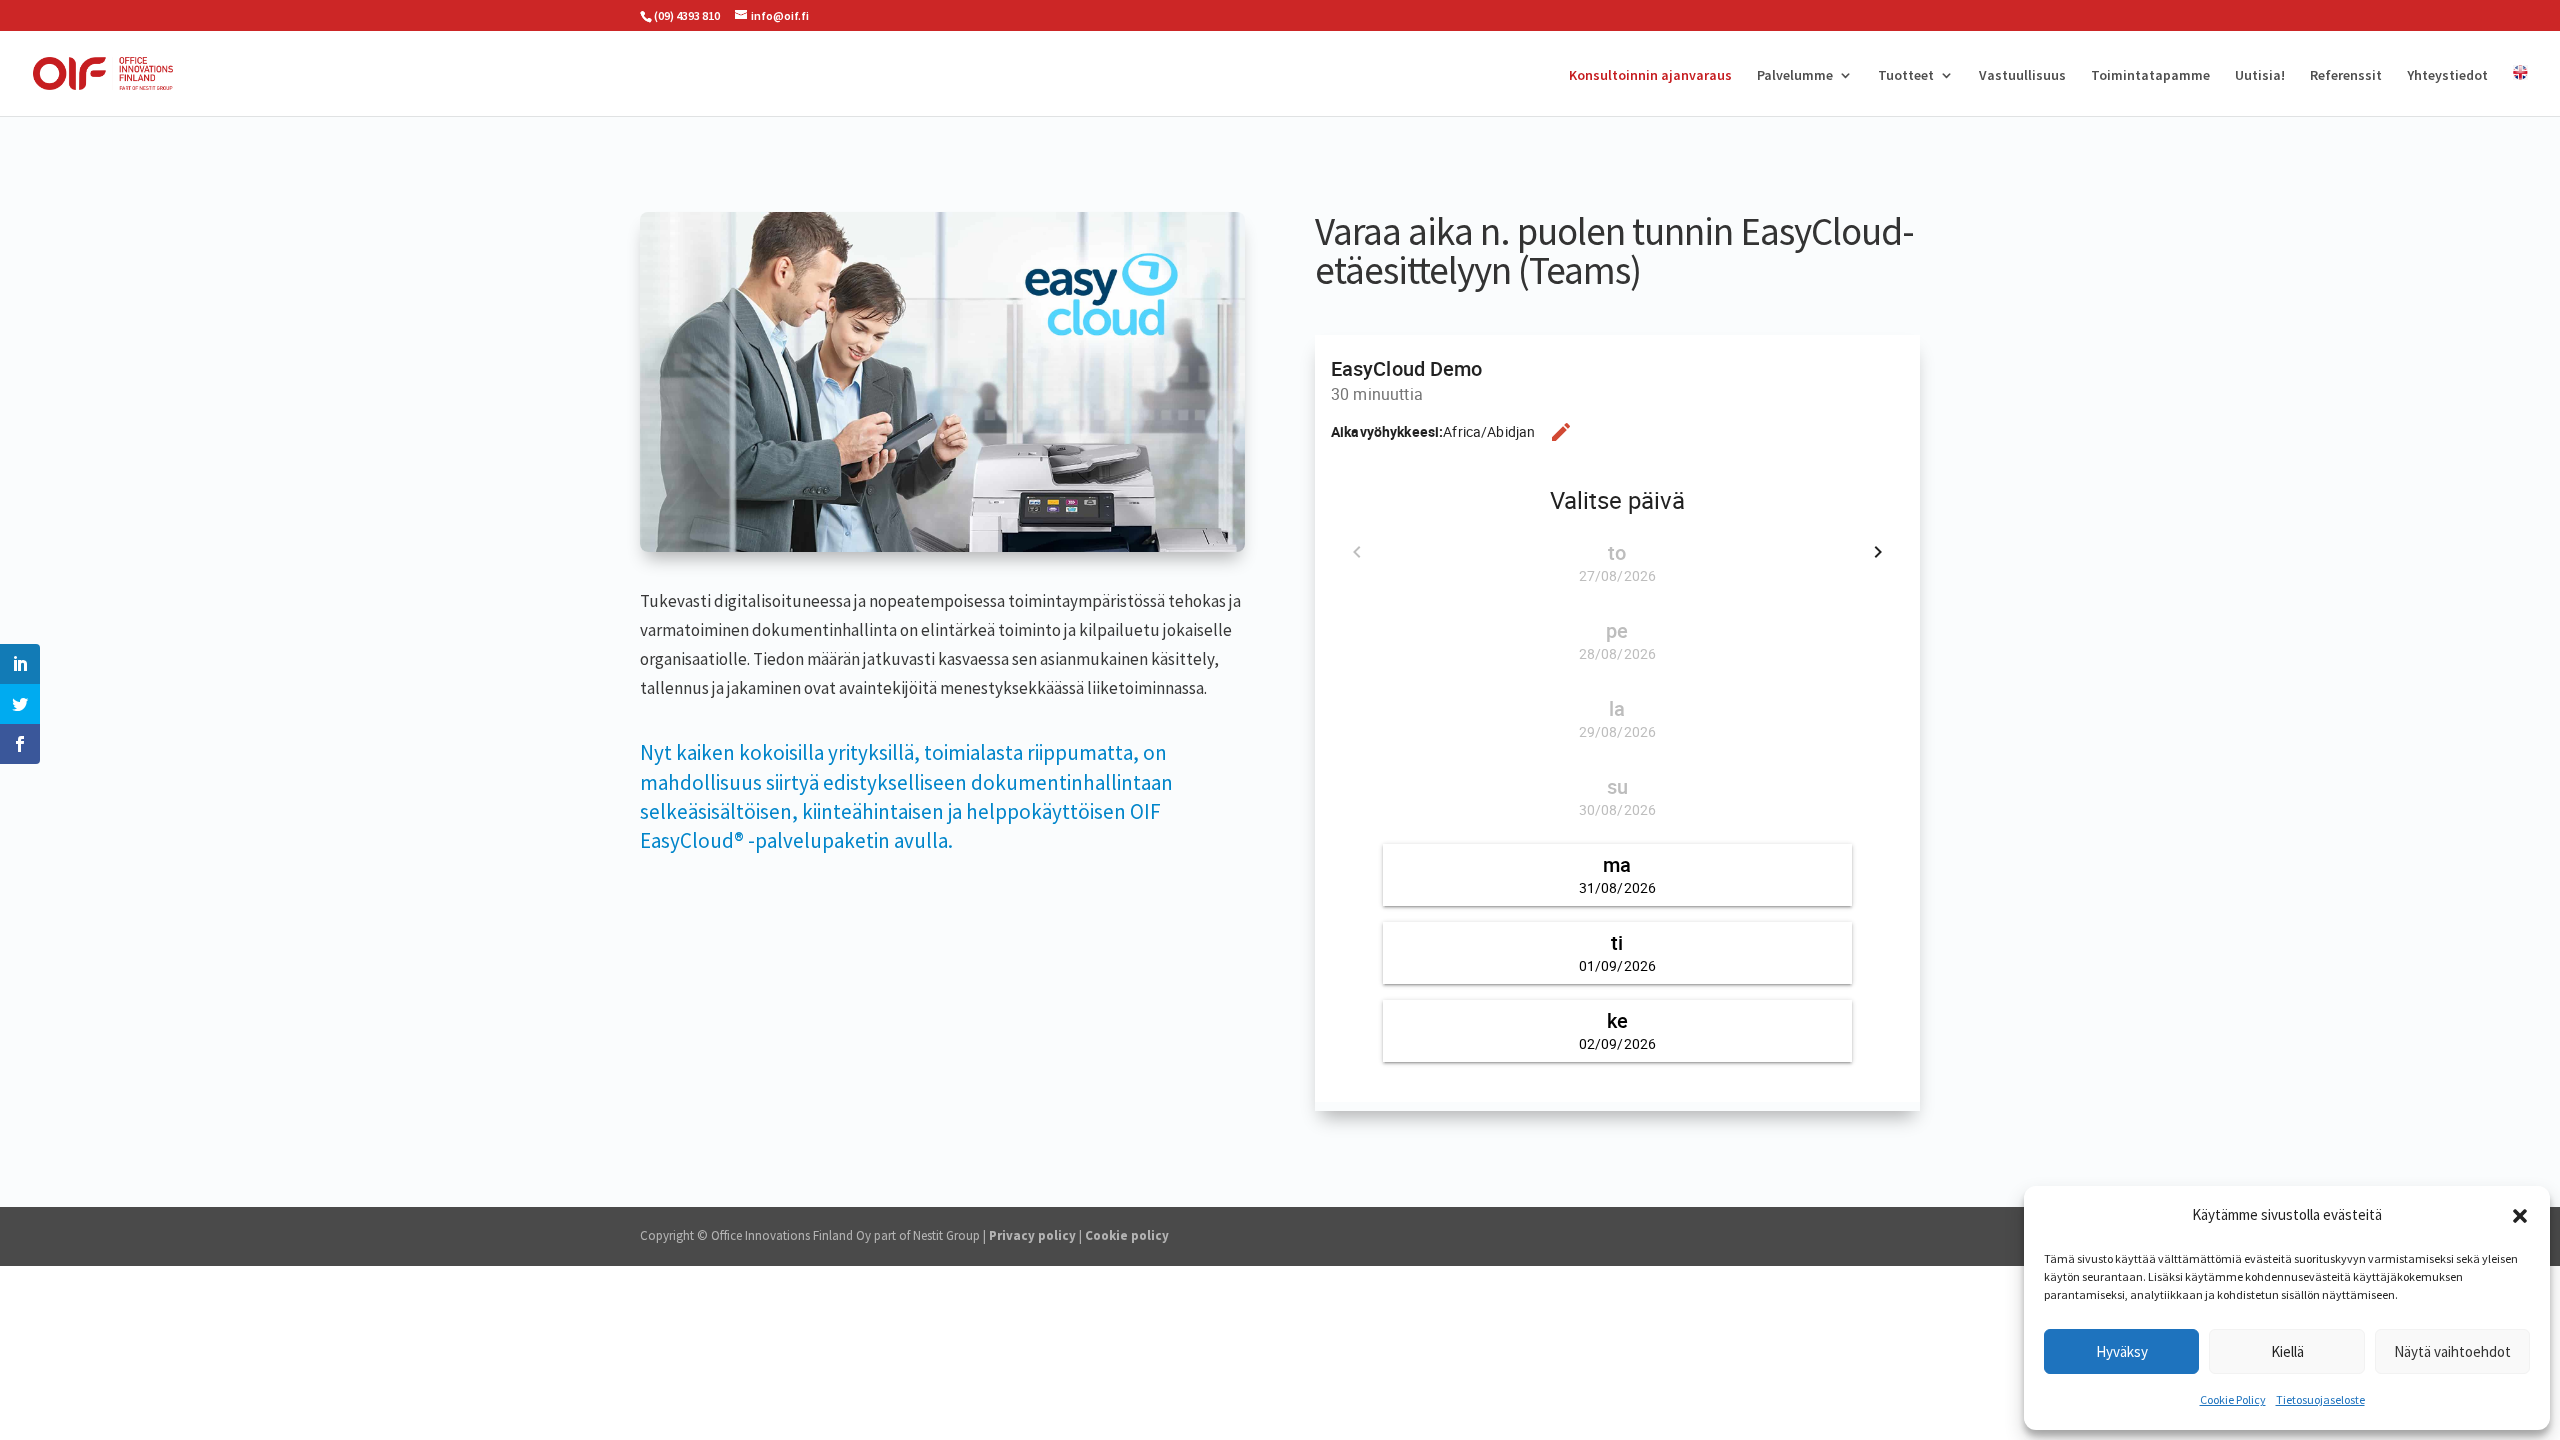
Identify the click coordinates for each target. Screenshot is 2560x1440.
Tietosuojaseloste (2320, 1399)
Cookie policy (1127, 1235)
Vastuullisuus (2022, 76)
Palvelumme (1795, 76)
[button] (2520, 1216)
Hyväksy (2122, 1351)
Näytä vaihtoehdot (2452, 1351)
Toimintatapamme (2150, 76)
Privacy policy (1032, 1235)
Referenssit (2346, 76)
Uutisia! (2260, 76)
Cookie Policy (2233, 1399)
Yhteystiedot (2447, 76)
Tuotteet (1906, 76)
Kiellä (2287, 1351)
